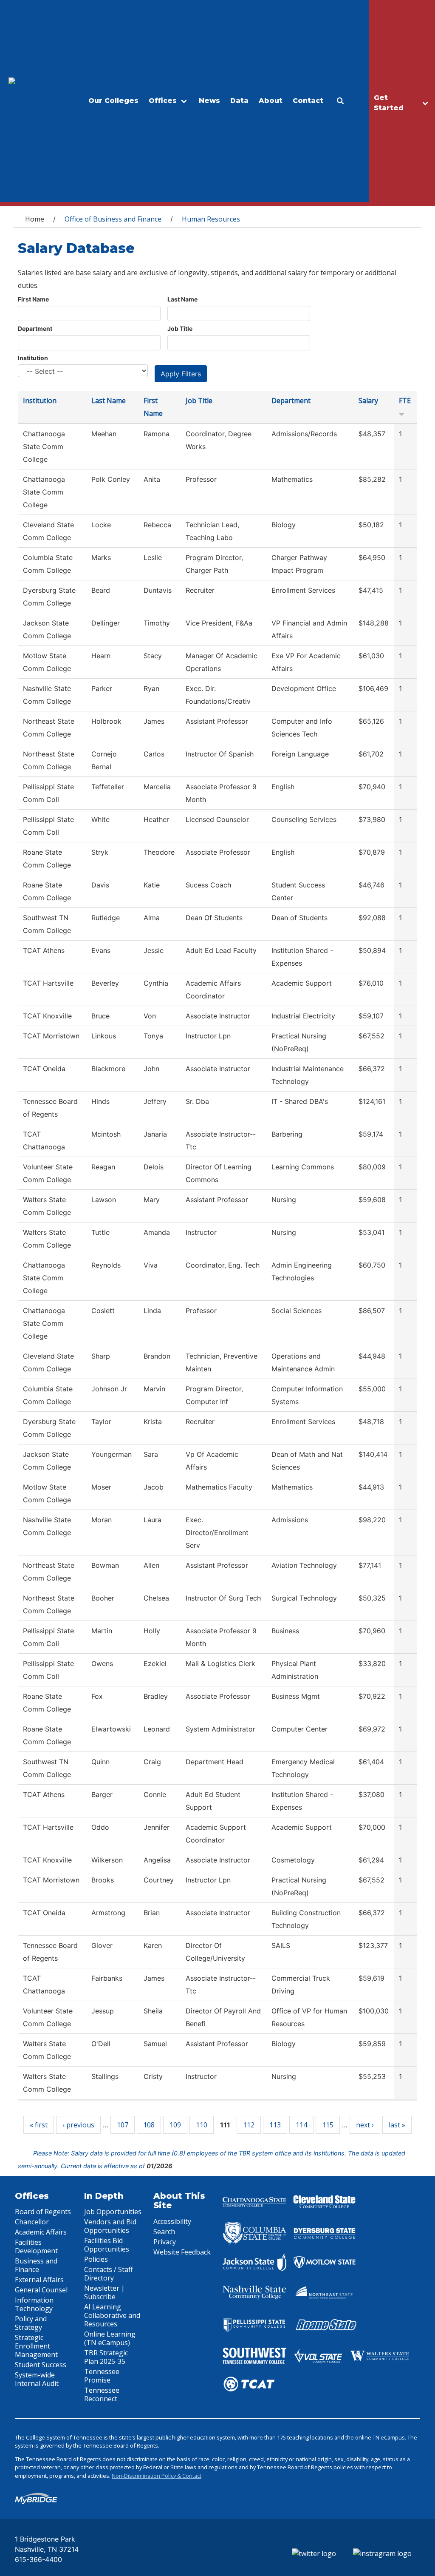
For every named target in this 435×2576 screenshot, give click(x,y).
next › (365, 2125)
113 (275, 2125)
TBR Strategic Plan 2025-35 (106, 2357)
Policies (96, 2259)
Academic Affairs (41, 2232)
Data (239, 101)
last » (397, 2125)
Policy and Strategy (31, 2323)
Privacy (165, 2242)
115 (328, 2125)
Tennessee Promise (102, 2376)
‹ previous (78, 2125)
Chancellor (32, 2222)
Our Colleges (113, 101)
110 (202, 2125)
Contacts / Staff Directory (109, 2274)
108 (149, 2125)
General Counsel (41, 2290)
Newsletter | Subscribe (105, 2292)
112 (249, 2125)
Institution (33, 358)
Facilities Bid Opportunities (107, 2245)
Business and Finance (36, 2265)
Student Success (41, 2365)
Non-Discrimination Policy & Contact (157, 2476)
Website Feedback (182, 2252)
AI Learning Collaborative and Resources (112, 2315)
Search (164, 2232)
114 (301, 2125)
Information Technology (34, 2304)
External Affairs (39, 2280)
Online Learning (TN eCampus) (110, 2338)
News (209, 101)
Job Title (180, 328)
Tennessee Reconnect (102, 2394)
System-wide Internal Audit (37, 2379)
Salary (368, 401)
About (271, 101)
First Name (33, 299)
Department (35, 328)
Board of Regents (43, 2212)
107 (123, 2125)
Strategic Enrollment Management (36, 2346)
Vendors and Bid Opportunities (110, 2226)
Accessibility (172, 2221)
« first (39, 2125)
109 (175, 2125)
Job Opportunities (113, 2212)
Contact (308, 101)
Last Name (182, 299)
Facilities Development (36, 2246)
